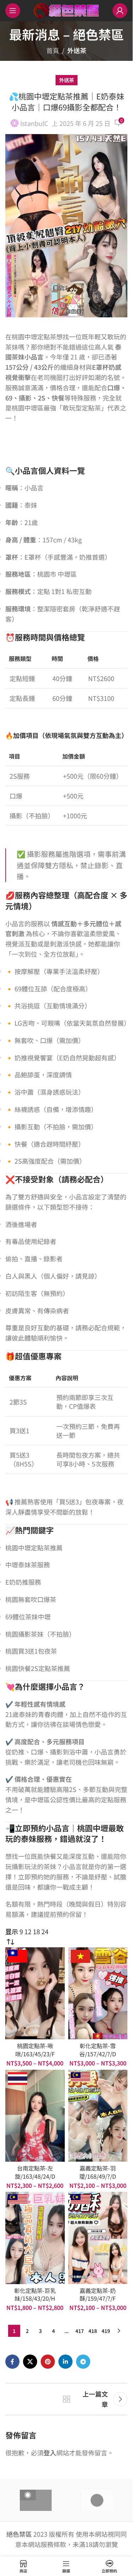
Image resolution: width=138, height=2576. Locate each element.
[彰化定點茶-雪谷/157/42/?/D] (98, 1993)
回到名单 (67, 2399)
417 (80, 2331)
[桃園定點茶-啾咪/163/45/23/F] (35, 1993)
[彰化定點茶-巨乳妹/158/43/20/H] (35, 2238)
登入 (50, 2453)
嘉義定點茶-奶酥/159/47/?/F (98, 2295)
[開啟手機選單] (13, 11)
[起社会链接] (48, 2362)
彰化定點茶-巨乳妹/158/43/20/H (35, 2295)
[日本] (97, 2500)
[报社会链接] (83, 2362)
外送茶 (77, 50)
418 (93, 2331)
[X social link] (30, 2362)
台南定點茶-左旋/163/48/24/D (35, 2172)
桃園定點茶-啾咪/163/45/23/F (35, 2050)
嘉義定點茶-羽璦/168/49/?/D (98, 2172)
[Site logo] (66, 10)
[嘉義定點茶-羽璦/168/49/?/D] (98, 2116)
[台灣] (36, 2500)
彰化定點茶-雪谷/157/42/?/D (98, 2050)
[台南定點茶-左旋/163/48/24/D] (35, 2116)
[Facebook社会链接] (12, 2362)
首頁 (53, 50)
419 (106, 2331)
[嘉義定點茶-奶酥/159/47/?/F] (98, 2238)
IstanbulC (34, 123)
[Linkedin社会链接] (65, 2362)
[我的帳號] (120, 11)
